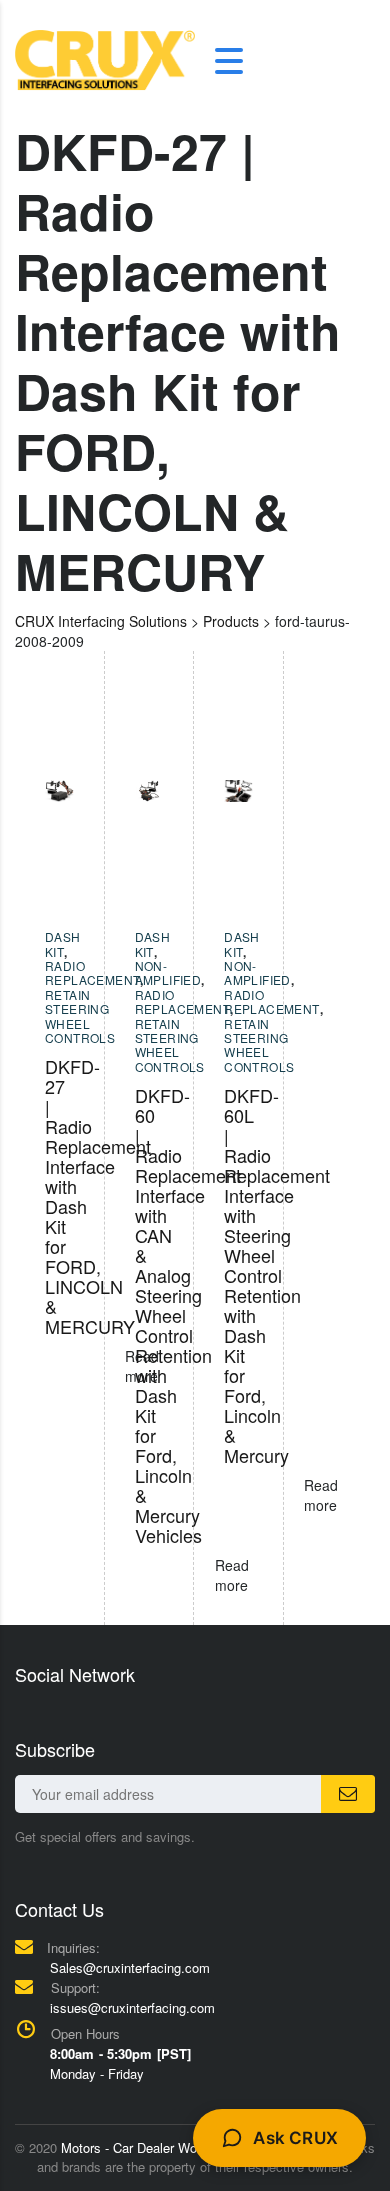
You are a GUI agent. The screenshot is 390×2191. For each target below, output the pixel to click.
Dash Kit (63, 943)
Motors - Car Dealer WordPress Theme (173, 2147)
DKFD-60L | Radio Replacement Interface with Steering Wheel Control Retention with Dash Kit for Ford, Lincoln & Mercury (277, 1275)
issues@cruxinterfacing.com (132, 2007)
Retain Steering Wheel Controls (80, 1016)
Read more (321, 1495)
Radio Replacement (92, 972)
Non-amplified (168, 972)
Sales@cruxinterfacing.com (130, 1967)
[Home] (105, 58)
